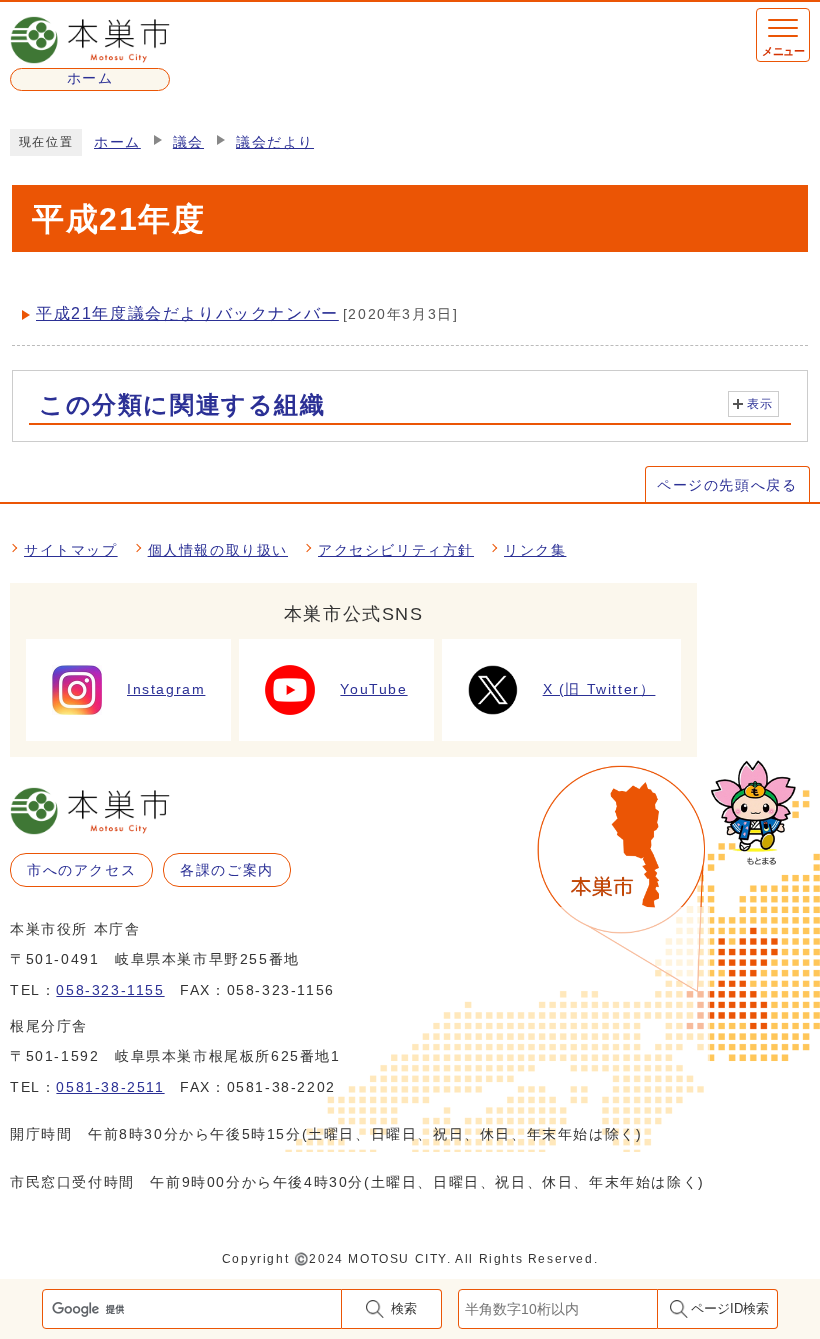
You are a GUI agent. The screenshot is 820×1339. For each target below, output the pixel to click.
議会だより (275, 142)
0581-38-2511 (110, 1087)
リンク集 (535, 550)
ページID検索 (730, 1308)
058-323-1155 (110, 990)
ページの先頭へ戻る (727, 485)
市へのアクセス (81, 870)
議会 (188, 142)
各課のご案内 (227, 870)
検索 (404, 1308)
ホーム (117, 142)
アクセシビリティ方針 (396, 550)
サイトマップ (71, 550)
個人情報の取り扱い (218, 550)
